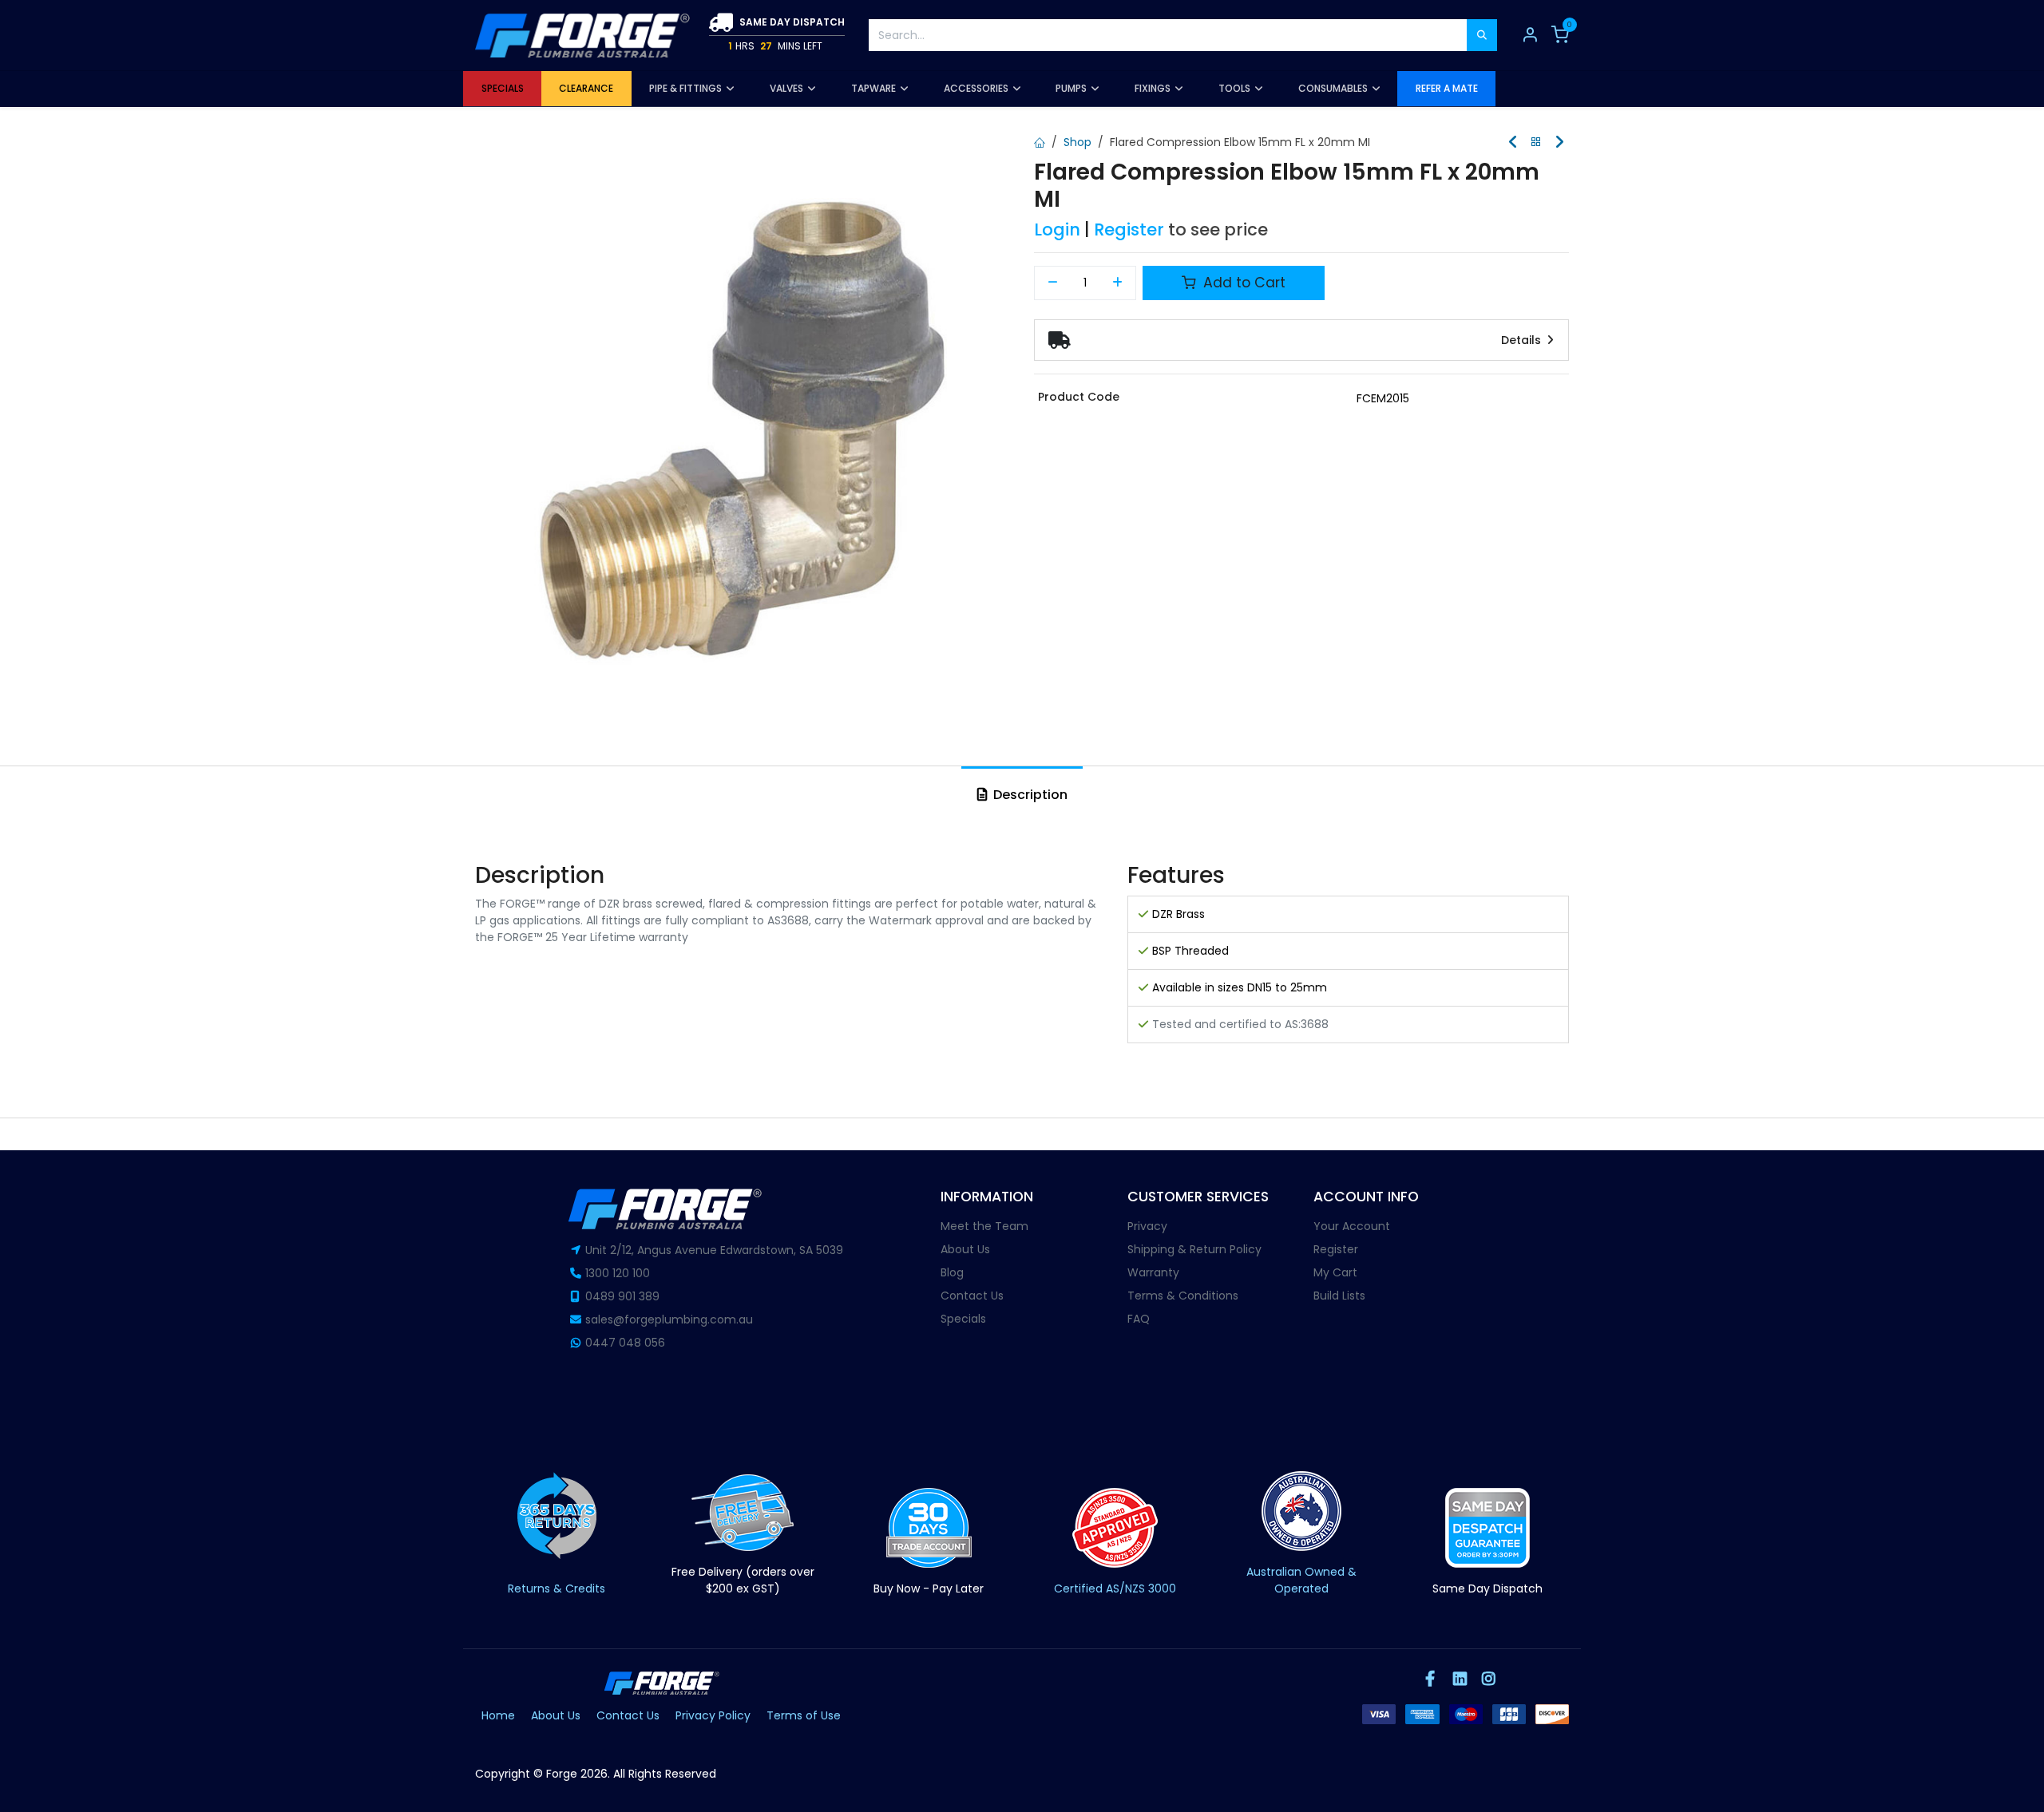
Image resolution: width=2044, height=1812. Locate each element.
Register (1129, 229)
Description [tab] (1029, 795)
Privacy (1147, 1226)
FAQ (1139, 1319)
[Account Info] (1530, 35)
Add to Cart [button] (1242, 283)
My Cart (1335, 1272)
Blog (952, 1272)
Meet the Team (984, 1226)
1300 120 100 (618, 1273)
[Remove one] (1053, 283)
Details (1523, 340)
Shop (1077, 142)
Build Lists (1339, 1296)
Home (498, 1715)
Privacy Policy (713, 1715)
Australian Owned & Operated (1301, 1580)
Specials (963, 1319)
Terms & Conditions (1183, 1296)
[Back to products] (1536, 142)
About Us (965, 1249)
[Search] (1482, 35)
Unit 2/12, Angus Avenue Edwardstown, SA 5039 (714, 1250)
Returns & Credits (557, 1588)
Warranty (1153, 1272)
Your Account (1352, 1226)
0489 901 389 (622, 1296)
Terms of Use (804, 1715)
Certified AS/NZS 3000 (1115, 1588)
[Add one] (1118, 283)
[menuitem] (502, 89)
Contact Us (972, 1296)
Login (1057, 229)
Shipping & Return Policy (1194, 1249)
